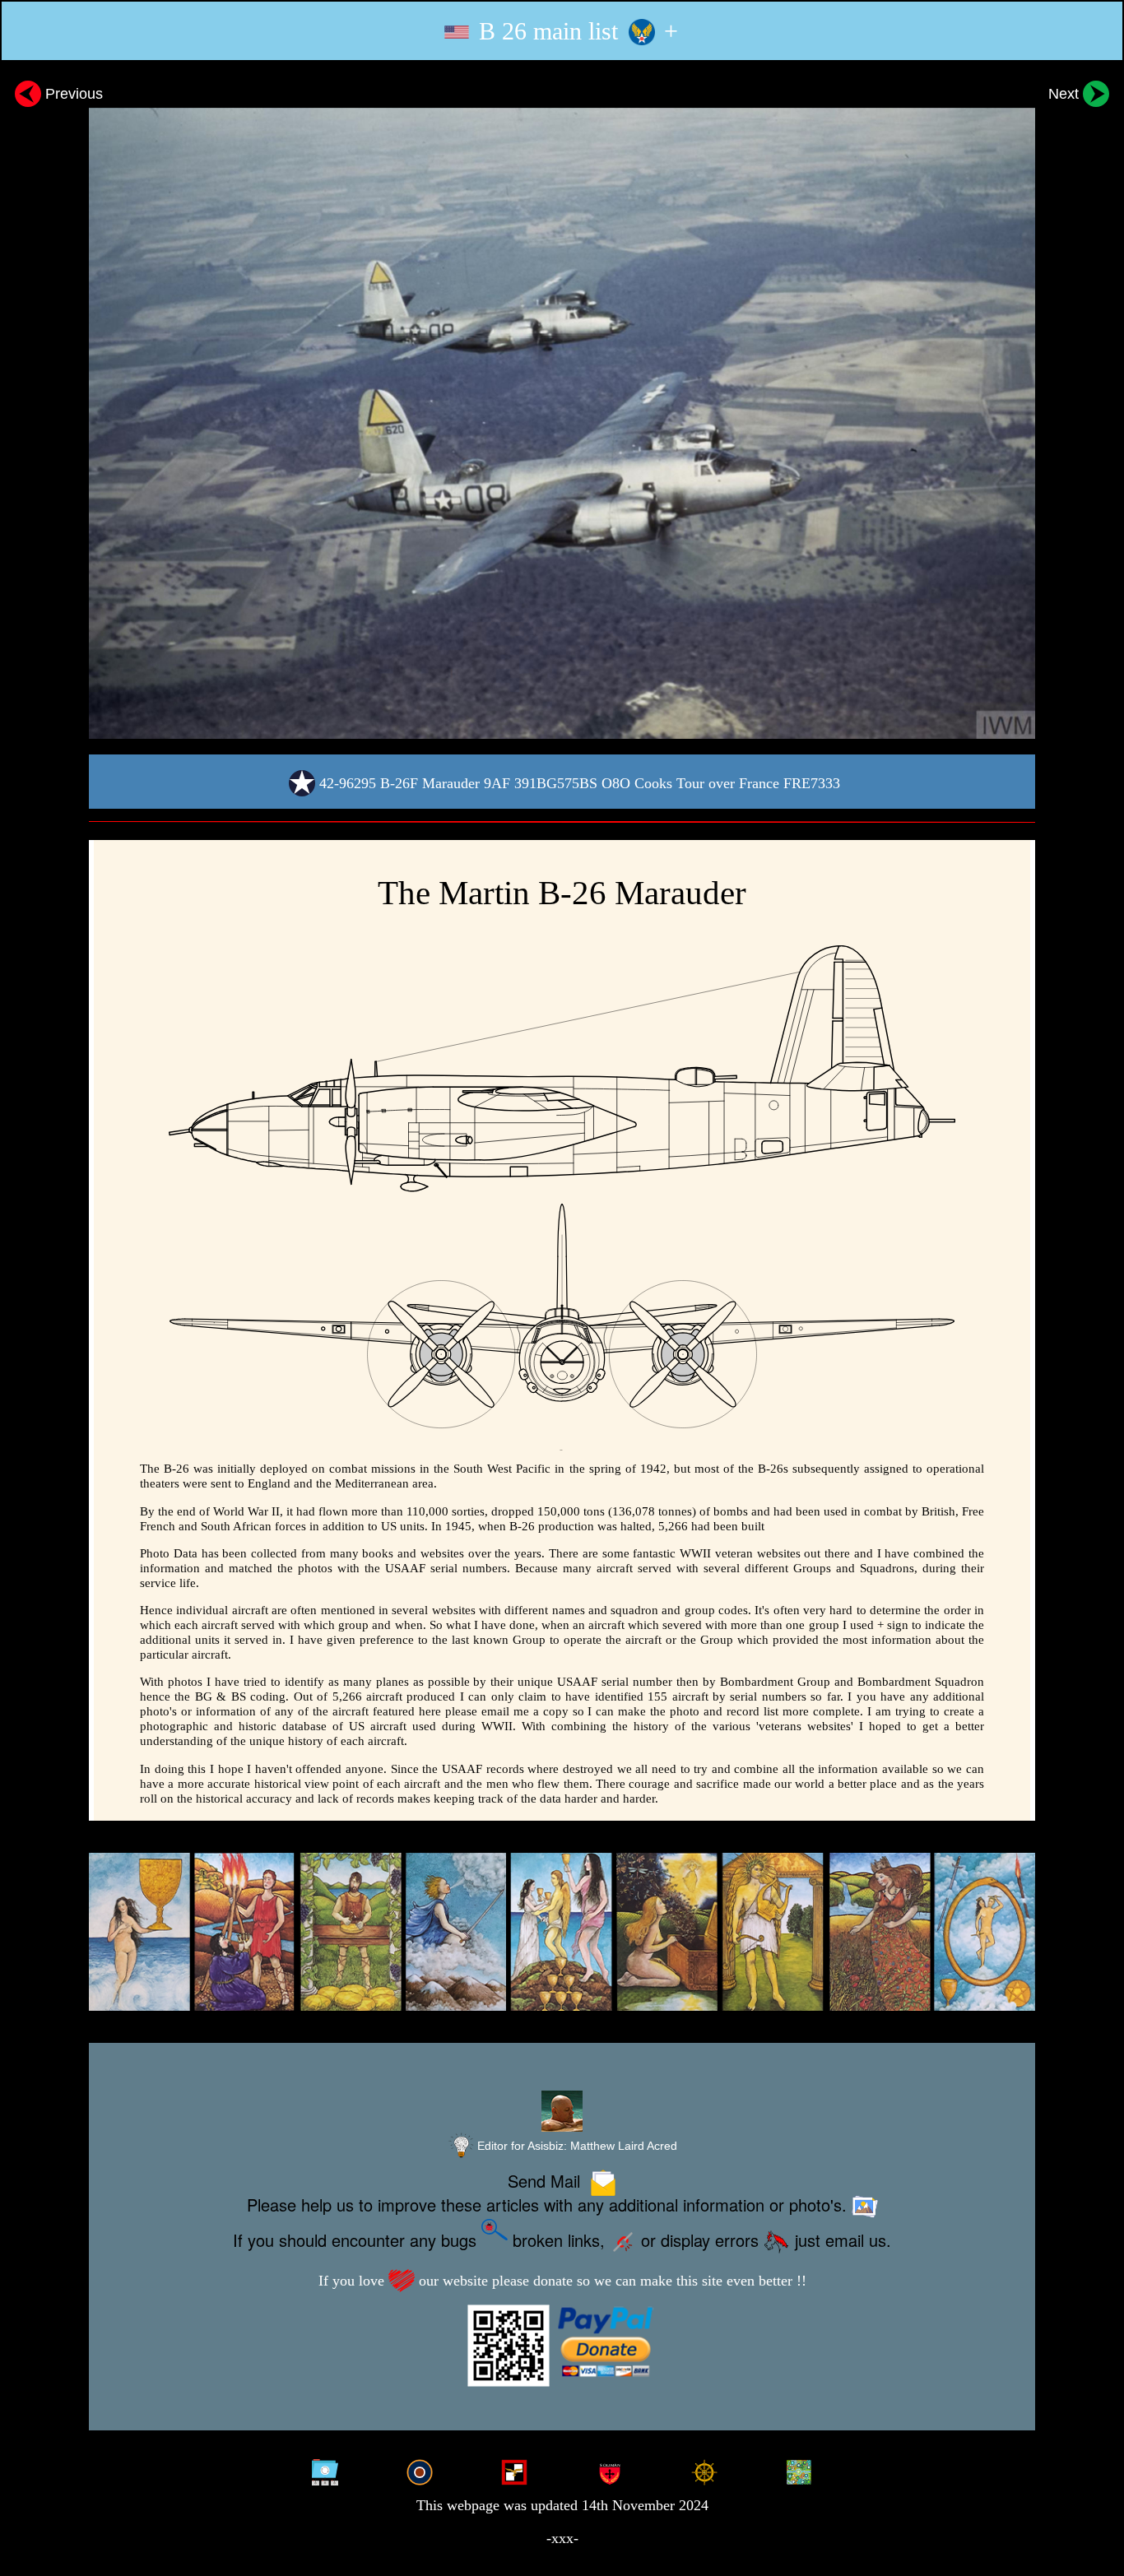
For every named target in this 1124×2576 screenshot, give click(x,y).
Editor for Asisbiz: (576, 2146)
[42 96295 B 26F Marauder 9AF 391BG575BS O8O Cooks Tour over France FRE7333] (562, 408)
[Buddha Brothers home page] (704, 2470)
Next (1066, 93)
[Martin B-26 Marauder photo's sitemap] (324, 2470)
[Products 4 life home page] (799, 2470)
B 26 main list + (575, 31)
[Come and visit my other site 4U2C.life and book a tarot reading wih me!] (562, 1932)
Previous (72, 93)
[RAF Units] (420, 2470)
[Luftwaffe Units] (514, 2470)
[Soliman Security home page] (610, 2470)
